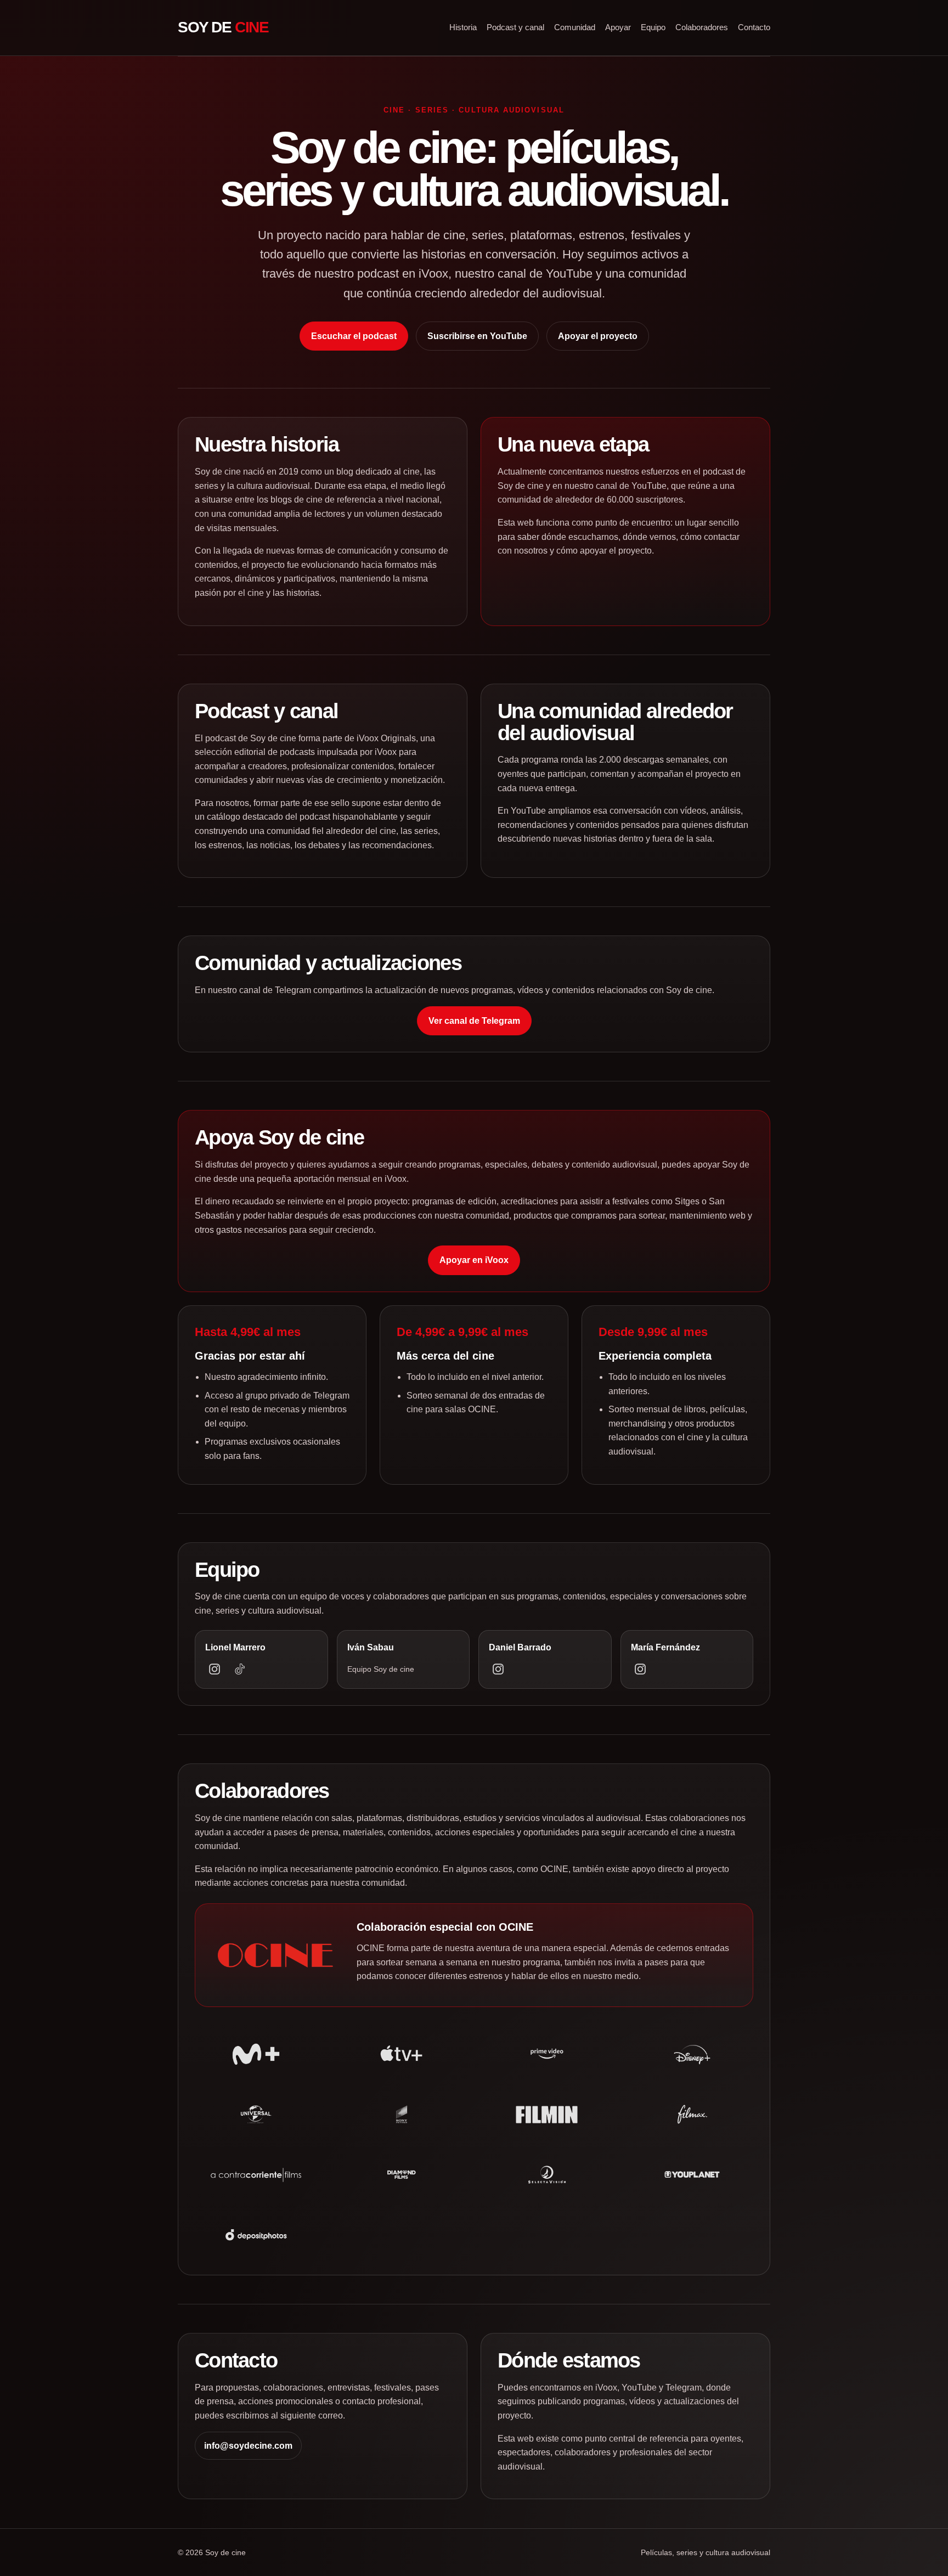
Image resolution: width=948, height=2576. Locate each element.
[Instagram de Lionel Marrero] (215, 1669)
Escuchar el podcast (354, 336)
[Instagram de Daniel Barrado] (498, 1669)
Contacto (754, 27)
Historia (463, 27)
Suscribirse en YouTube (477, 336)
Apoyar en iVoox (474, 1260)
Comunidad (575, 27)
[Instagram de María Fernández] (640, 1669)
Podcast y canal (515, 27)
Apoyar (618, 27)
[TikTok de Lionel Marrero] (240, 1669)
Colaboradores (702, 27)
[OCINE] (275, 1955)
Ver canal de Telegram (474, 1021)
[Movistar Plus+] (256, 2054)
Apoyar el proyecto (598, 336)
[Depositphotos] (256, 2235)
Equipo (653, 27)
